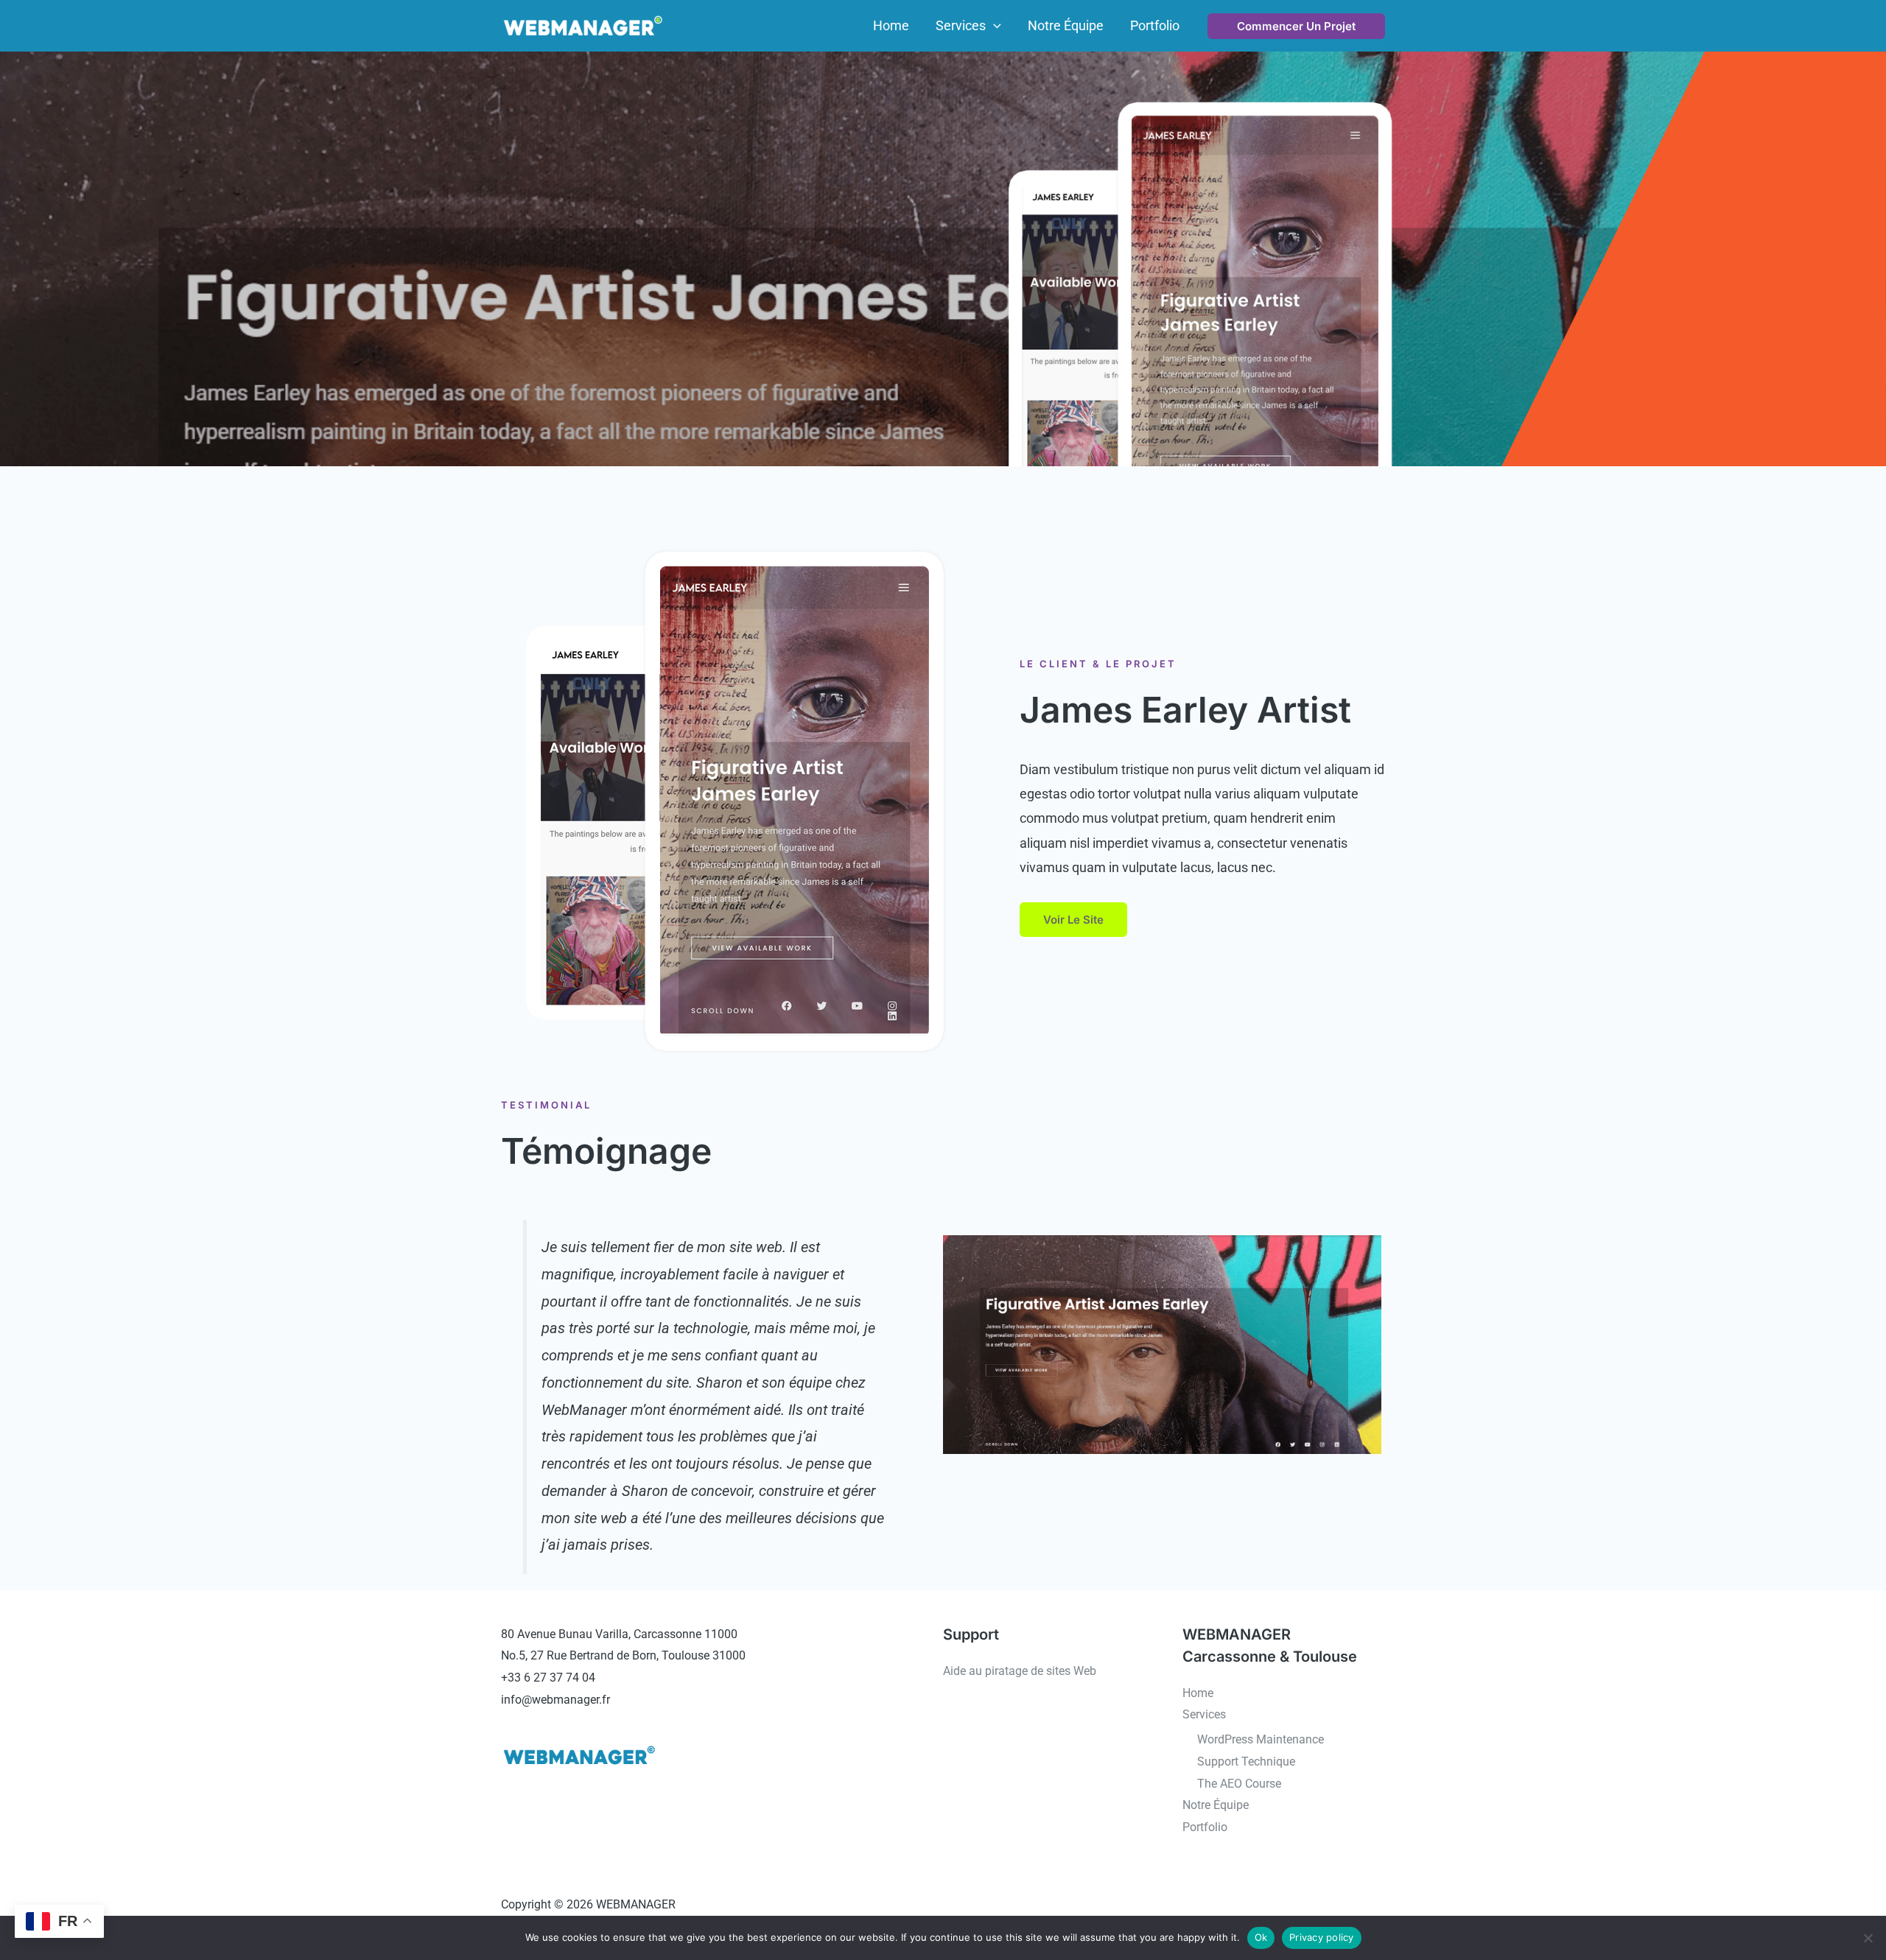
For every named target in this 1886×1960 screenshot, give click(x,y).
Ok (1261, 1937)
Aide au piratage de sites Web (1020, 1671)
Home (1198, 1693)
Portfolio (1205, 1827)
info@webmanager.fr (555, 1700)
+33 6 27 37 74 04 (548, 1678)
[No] (1868, 1938)
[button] (993, 26)
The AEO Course (1239, 1784)
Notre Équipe (1216, 1805)
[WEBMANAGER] (582, 25)
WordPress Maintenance (1261, 1739)
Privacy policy (1322, 1937)
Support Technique (1246, 1761)
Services (1204, 1714)
